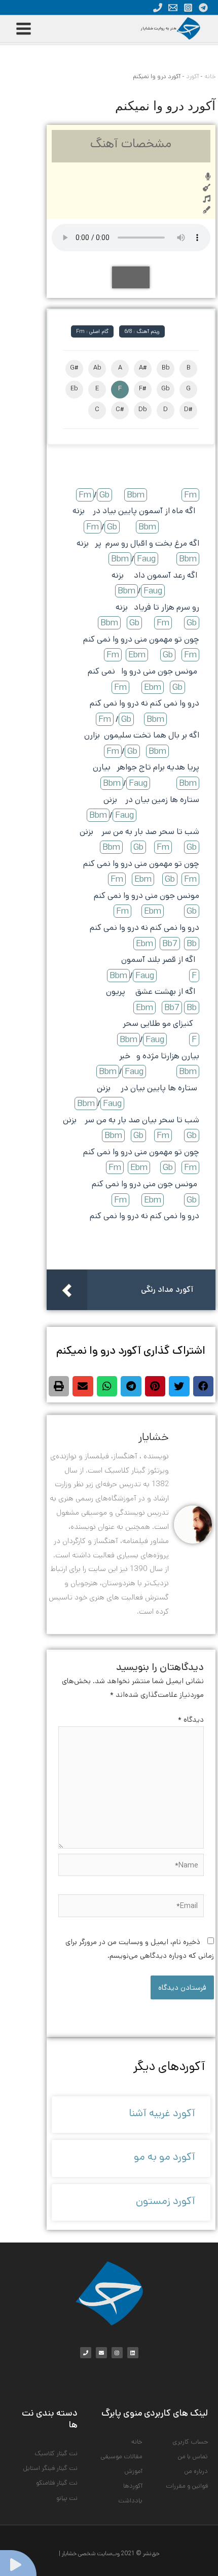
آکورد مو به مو (165, 2157)
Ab (97, 368)
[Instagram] (188, 8)
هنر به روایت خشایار (159, 28)
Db (143, 409)
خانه (210, 76)
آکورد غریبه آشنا (162, 2113)
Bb (166, 368)
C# (120, 409)
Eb (74, 389)
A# (143, 368)
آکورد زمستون (166, 2201)
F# (143, 389)
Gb (166, 389)
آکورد (192, 76)
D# (188, 409)
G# (74, 368)
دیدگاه (191, 1719)
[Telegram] (203, 8)
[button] (204, 1386)
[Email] (173, 8)
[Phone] (158, 8)
